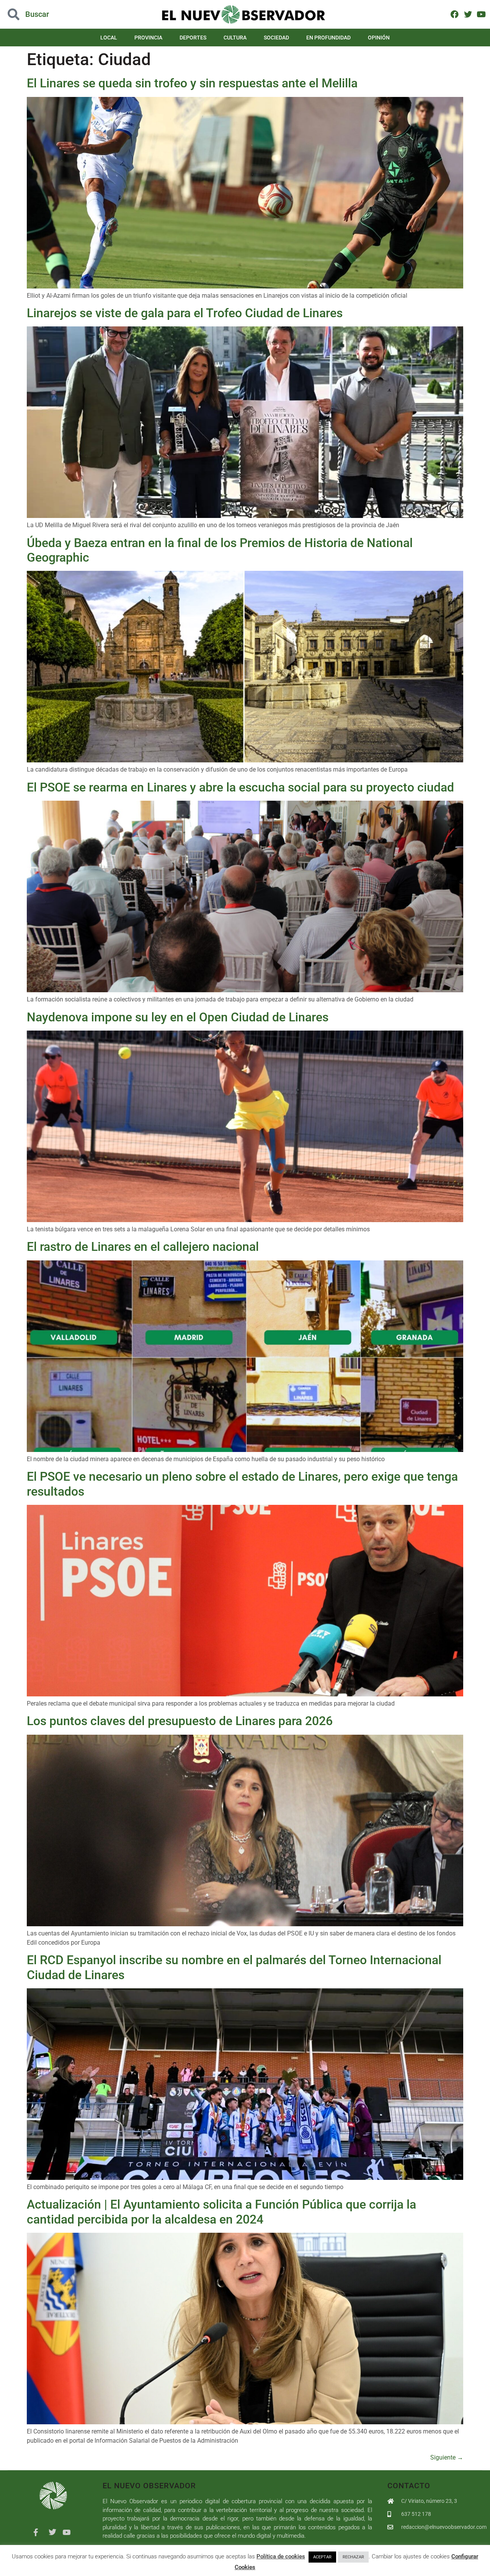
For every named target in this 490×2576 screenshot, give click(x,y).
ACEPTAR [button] (322, 2557)
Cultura (235, 38)
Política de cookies (281, 2556)
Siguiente (447, 2457)
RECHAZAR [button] (353, 2557)
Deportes (193, 38)
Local (109, 38)
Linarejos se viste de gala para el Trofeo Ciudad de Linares (185, 313)
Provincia (148, 38)
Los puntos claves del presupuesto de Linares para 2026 (180, 1721)
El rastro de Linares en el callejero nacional (143, 1247)
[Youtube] (481, 14)
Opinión (379, 38)
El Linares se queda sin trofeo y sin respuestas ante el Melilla (192, 83)
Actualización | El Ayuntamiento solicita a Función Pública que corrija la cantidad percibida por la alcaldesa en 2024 (221, 2212)
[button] (49, 14)
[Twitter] (468, 14)
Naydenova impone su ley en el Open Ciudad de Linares (178, 1017)
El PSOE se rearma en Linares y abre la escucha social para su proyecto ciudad (240, 787)
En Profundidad (328, 38)
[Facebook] (455, 14)
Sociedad (276, 38)
